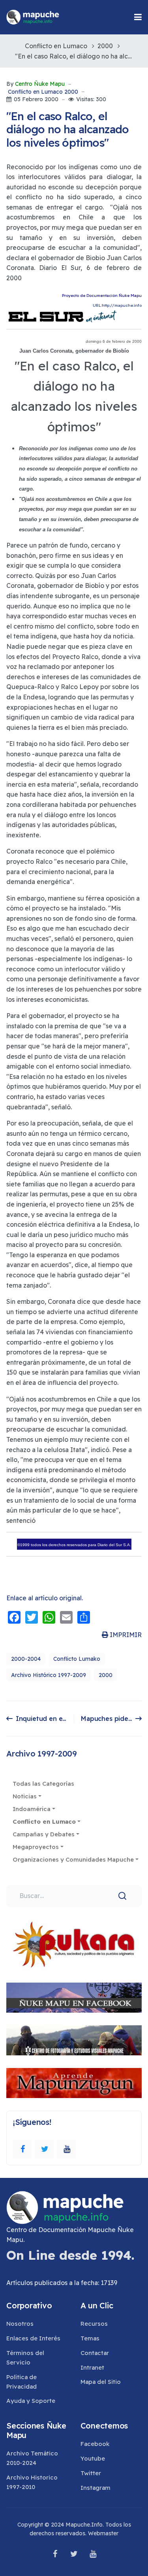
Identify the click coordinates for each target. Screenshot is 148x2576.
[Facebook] (22, 2149)
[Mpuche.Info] (33, 17)
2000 (106, 1675)
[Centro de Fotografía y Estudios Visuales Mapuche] (74, 2040)
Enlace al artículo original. (45, 1598)
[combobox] (74, 1896)
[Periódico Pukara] (74, 1945)
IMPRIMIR (125, 1635)
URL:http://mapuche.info (117, 305)
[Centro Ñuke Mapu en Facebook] (74, 1998)
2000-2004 (26, 1659)
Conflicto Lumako (77, 1659)
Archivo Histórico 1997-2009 (49, 1675)
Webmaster (103, 2533)
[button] (138, 17)
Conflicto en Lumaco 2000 (43, 92)
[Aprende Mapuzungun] (74, 2083)
